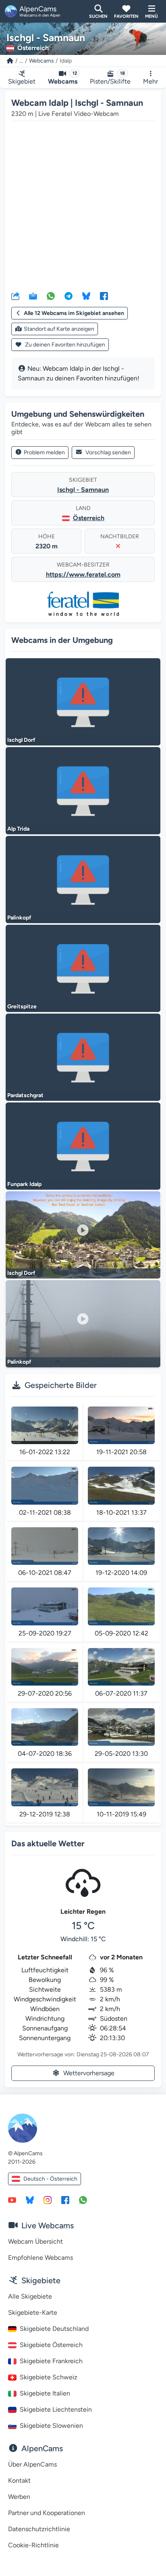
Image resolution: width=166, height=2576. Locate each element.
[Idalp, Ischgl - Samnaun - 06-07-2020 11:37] (121, 1667)
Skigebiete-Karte (33, 2313)
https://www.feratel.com (83, 574)
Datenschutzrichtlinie (39, 2529)
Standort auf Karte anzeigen (59, 329)
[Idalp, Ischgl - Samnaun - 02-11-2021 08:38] (45, 1485)
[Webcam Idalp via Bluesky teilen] (86, 296)
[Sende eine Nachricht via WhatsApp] (83, 2200)
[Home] (10, 61)
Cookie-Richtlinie (33, 2545)
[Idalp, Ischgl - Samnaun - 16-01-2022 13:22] (45, 1425)
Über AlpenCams (32, 2464)
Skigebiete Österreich (51, 2345)
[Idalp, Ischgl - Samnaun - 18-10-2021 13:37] (121, 1485)
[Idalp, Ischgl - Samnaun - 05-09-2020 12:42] (121, 1606)
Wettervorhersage (89, 2073)
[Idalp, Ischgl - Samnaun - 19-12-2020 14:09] (121, 1546)
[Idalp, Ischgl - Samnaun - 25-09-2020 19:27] (45, 1606)
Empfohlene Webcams (40, 2258)
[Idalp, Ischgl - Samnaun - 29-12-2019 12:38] (45, 1787)
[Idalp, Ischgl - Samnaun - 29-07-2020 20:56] (45, 1667)
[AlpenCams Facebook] (65, 2200)
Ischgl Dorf (21, 740)
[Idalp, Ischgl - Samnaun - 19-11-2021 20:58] (121, 1425)
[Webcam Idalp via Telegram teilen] (68, 296)
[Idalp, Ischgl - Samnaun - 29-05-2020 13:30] (121, 1727)
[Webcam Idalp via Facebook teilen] (104, 296)
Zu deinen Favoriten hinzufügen (64, 345)
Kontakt (19, 2480)
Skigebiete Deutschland (54, 2329)
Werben (19, 2497)
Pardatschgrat (25, 1095)
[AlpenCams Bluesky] (30, 2200)
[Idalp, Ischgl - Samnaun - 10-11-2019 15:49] (121, 1787)
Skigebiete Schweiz (49, 2377)
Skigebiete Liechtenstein (56, 2409)
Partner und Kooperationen (47, 2513)
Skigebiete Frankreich (51, 2361)
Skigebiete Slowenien (51, 2426)
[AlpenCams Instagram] (48, 2200)
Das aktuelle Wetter (48, 1843)
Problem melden (44, 452)
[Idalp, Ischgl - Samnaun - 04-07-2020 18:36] (45, 1727)
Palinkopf (19, 918)
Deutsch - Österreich (50, 2179)
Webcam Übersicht (35, 2241)
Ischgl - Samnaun (83, 490)
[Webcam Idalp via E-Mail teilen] (33, 296)
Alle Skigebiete (30, 2296)
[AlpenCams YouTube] (12, 2200)
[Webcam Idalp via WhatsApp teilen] (51, 296)
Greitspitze (22, 1007)
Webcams (41, 61)
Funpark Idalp (24, 1184)
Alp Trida (18, 829)
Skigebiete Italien (45, 2393)
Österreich (89, 518)
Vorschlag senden (108, 452)
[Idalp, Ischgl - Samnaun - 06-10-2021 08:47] (45, 1546)
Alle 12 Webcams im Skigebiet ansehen (74, 313)
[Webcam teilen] (15, 296)
